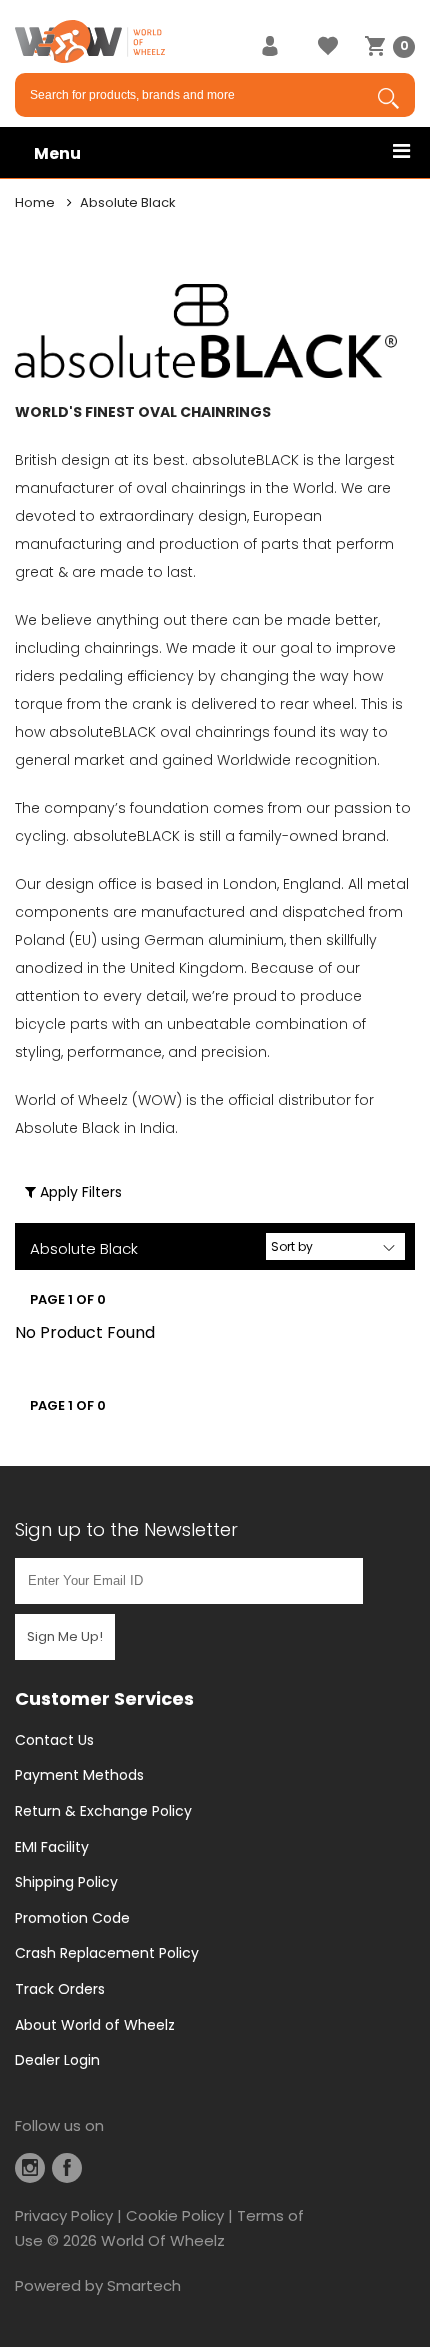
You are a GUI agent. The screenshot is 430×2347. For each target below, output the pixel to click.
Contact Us (54, 1740)
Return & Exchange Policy (103, 1811)
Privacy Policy (64, 2215)
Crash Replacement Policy (107, 1953)
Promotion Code (72, 1918)
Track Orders (60, 1989)
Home (35, 202)
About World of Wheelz (95, 2025)
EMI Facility (52, 1847)
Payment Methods (79, 1775)
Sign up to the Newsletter (126, 1529)
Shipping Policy (66, 1882)
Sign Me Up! (65, 1636)
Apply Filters (79, 1192)
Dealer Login (57, 2060)
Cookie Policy (175, 2215)
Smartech (144, 2285)
